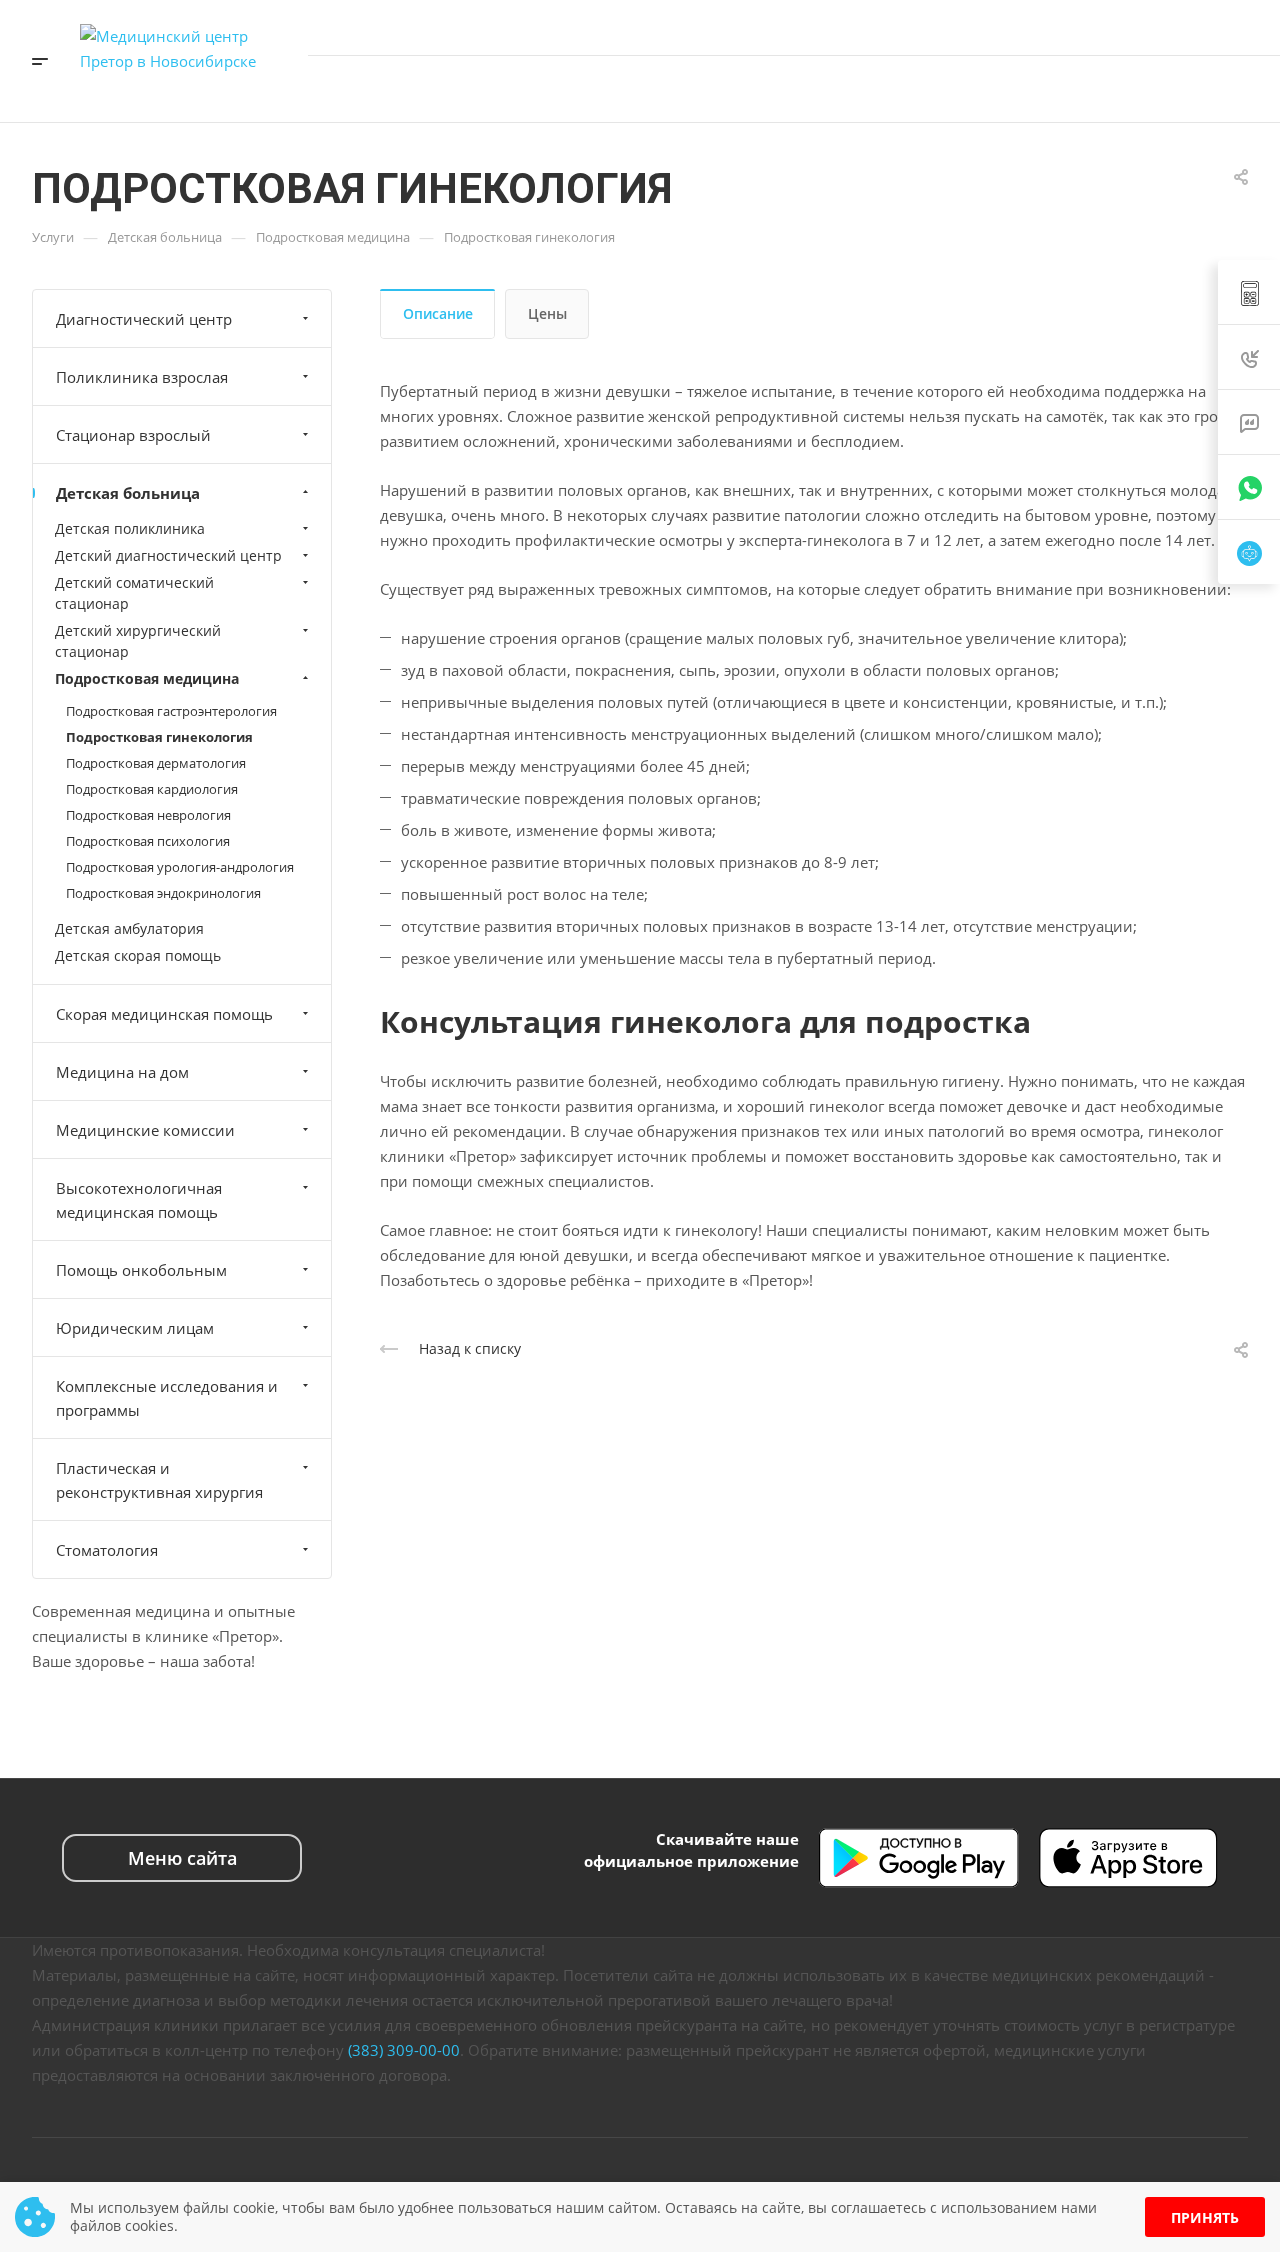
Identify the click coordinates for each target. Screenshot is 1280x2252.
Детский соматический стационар (134, 593)
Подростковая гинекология (159, 737)
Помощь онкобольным (141, 1270)
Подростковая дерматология (156, 763)
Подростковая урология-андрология (180, 867)
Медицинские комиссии (145, 1130)
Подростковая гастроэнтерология (171, 711)
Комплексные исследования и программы (167, 1398)
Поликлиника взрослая (142, 377)
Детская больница (128, 493)
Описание (438, 313)
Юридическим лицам (135, 1328)
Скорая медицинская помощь (164, 1014)
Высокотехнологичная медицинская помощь (139, 1200)
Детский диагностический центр (168, 555)
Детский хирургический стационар (138, 641)
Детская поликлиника (130, 528)
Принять (1205, 2217)
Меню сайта (182, 1858)
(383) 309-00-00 (404, 2050)
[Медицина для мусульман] (1187, 89)
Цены (547, 313)
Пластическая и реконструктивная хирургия (159, 1480)
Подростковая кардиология (152, 789)
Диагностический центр (144, 319)
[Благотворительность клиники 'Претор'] (1143, 89)
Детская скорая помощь (138, 955)
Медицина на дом (122, 1072)
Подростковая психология (148, 841)
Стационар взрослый (133, 435)
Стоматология (107, 1550)
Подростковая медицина (147, 678)
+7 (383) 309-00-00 (1169, 27)
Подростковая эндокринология (163, 893)
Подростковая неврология (148, 815)
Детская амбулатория (129, 928)
